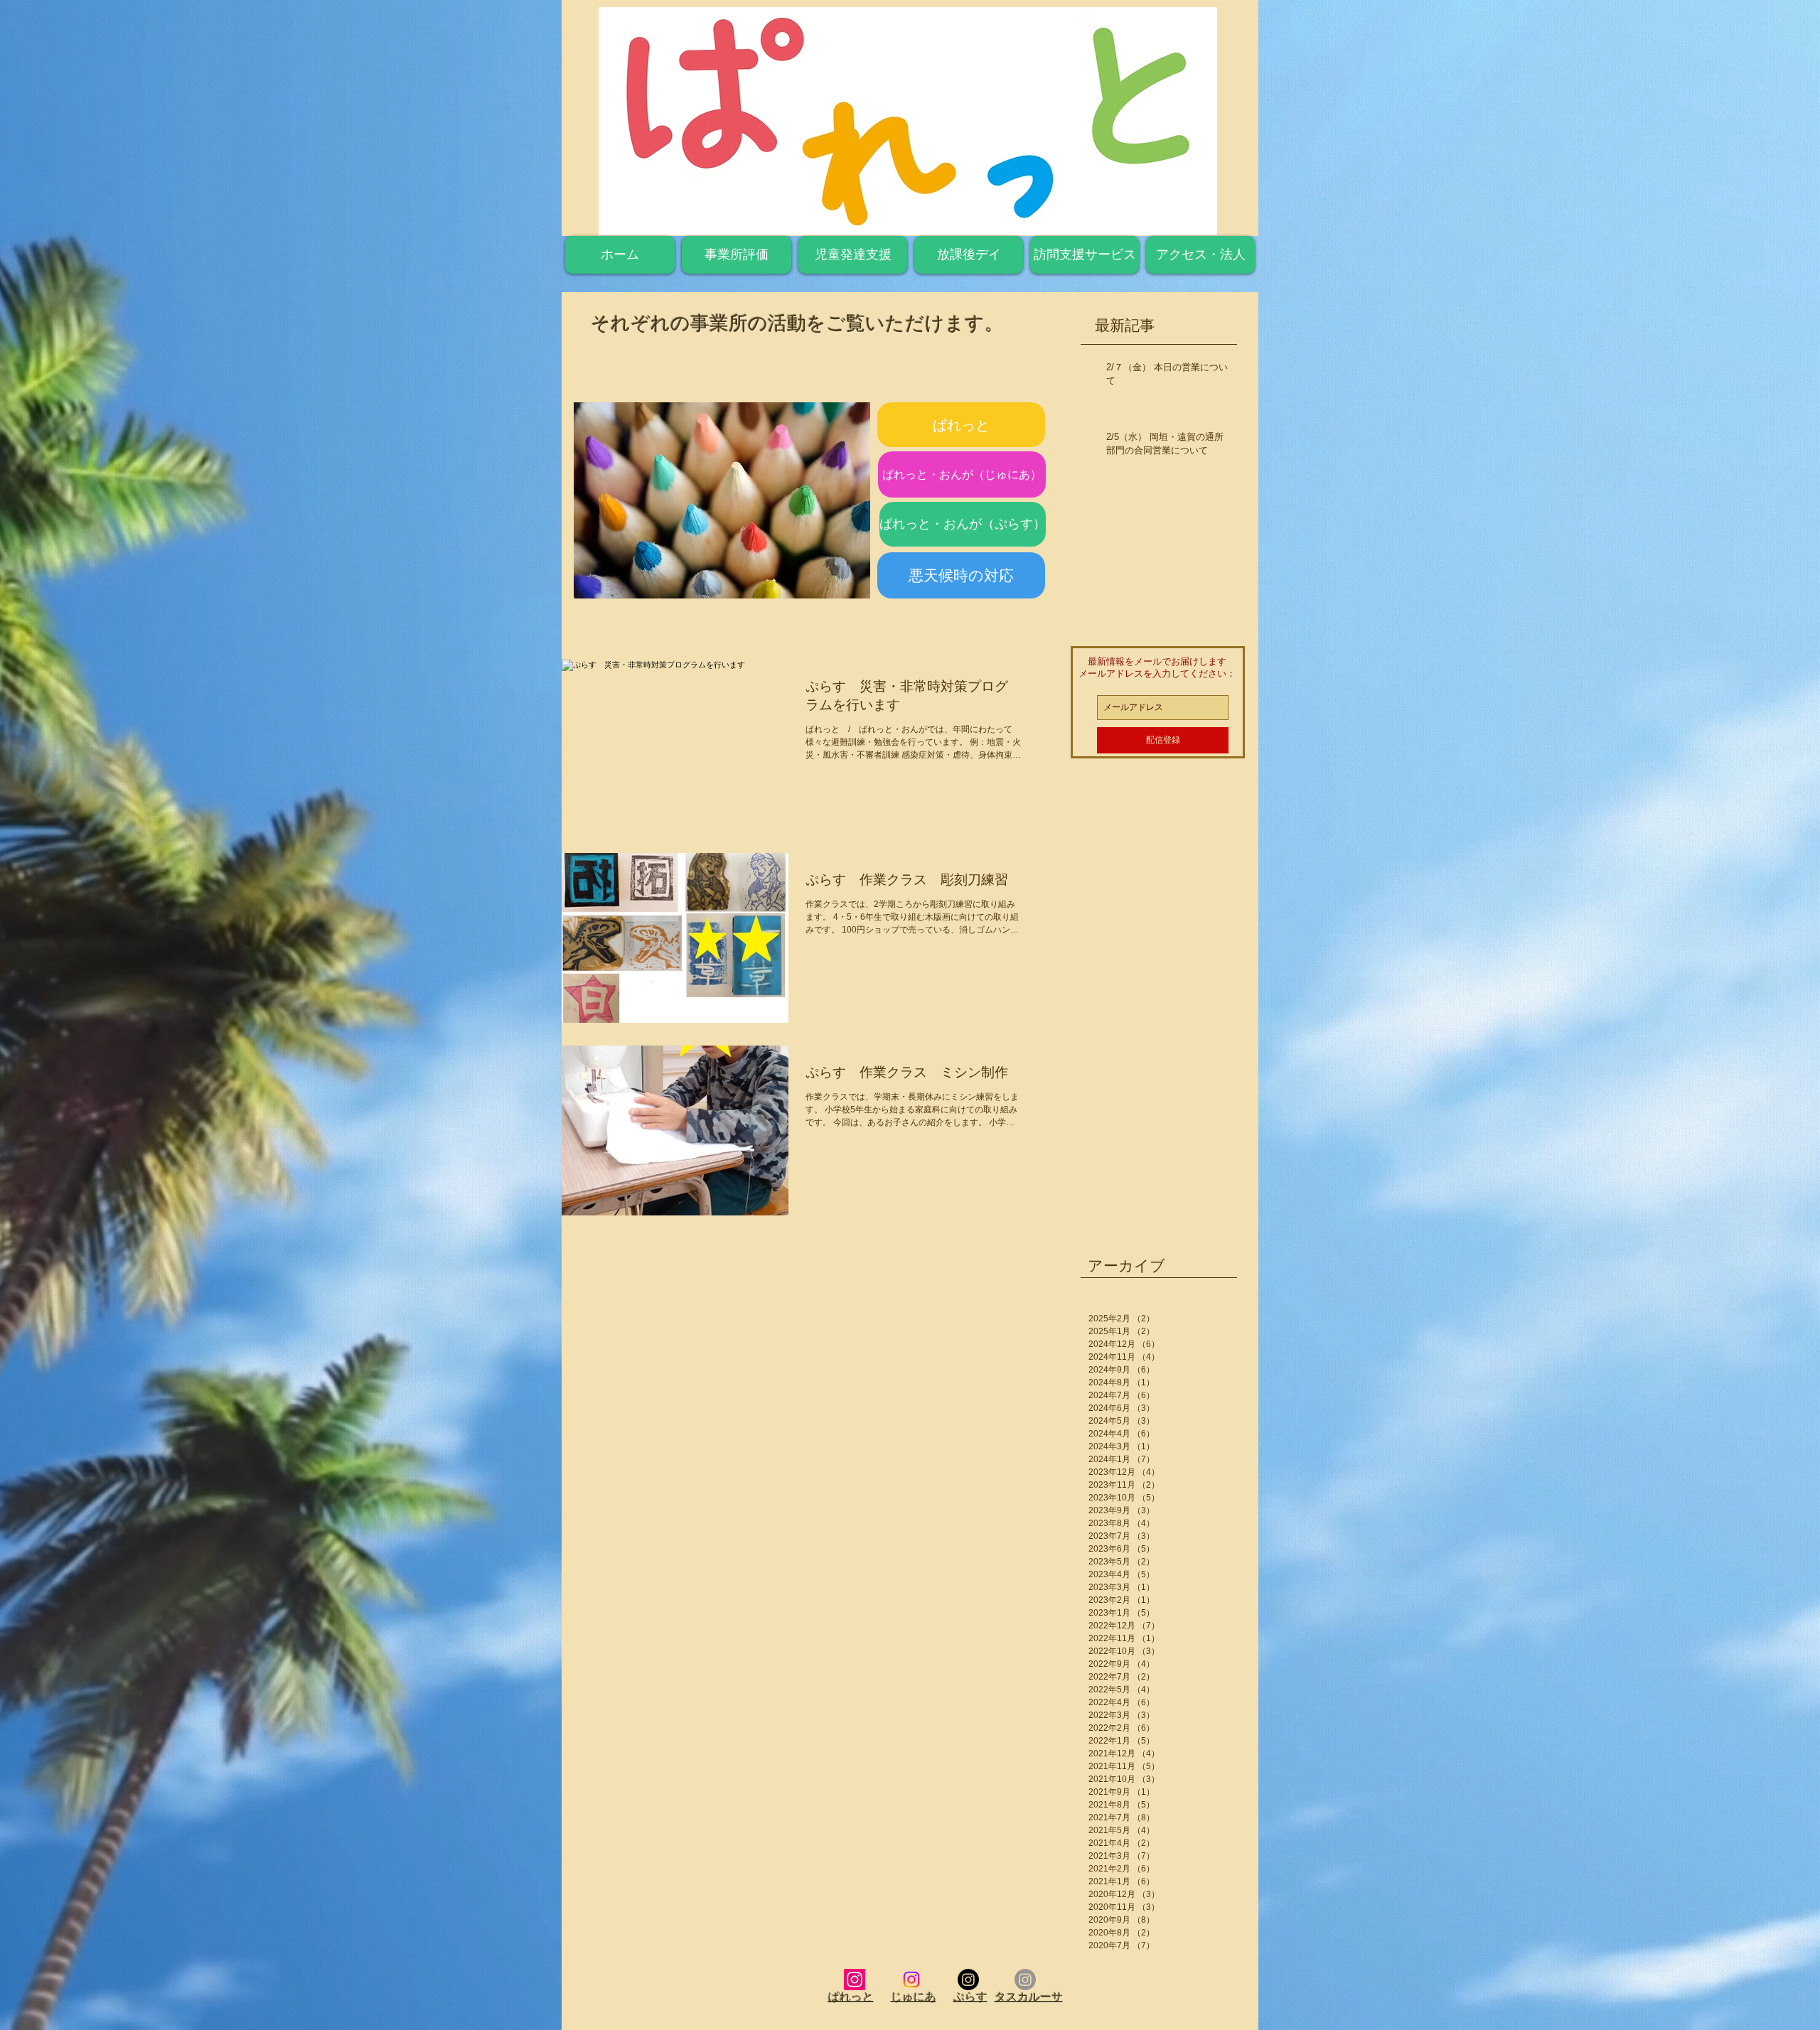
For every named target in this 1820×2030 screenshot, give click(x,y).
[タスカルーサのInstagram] (1025, 1980)
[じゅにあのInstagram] (911, 1980)
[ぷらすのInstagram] (968, 1980)
